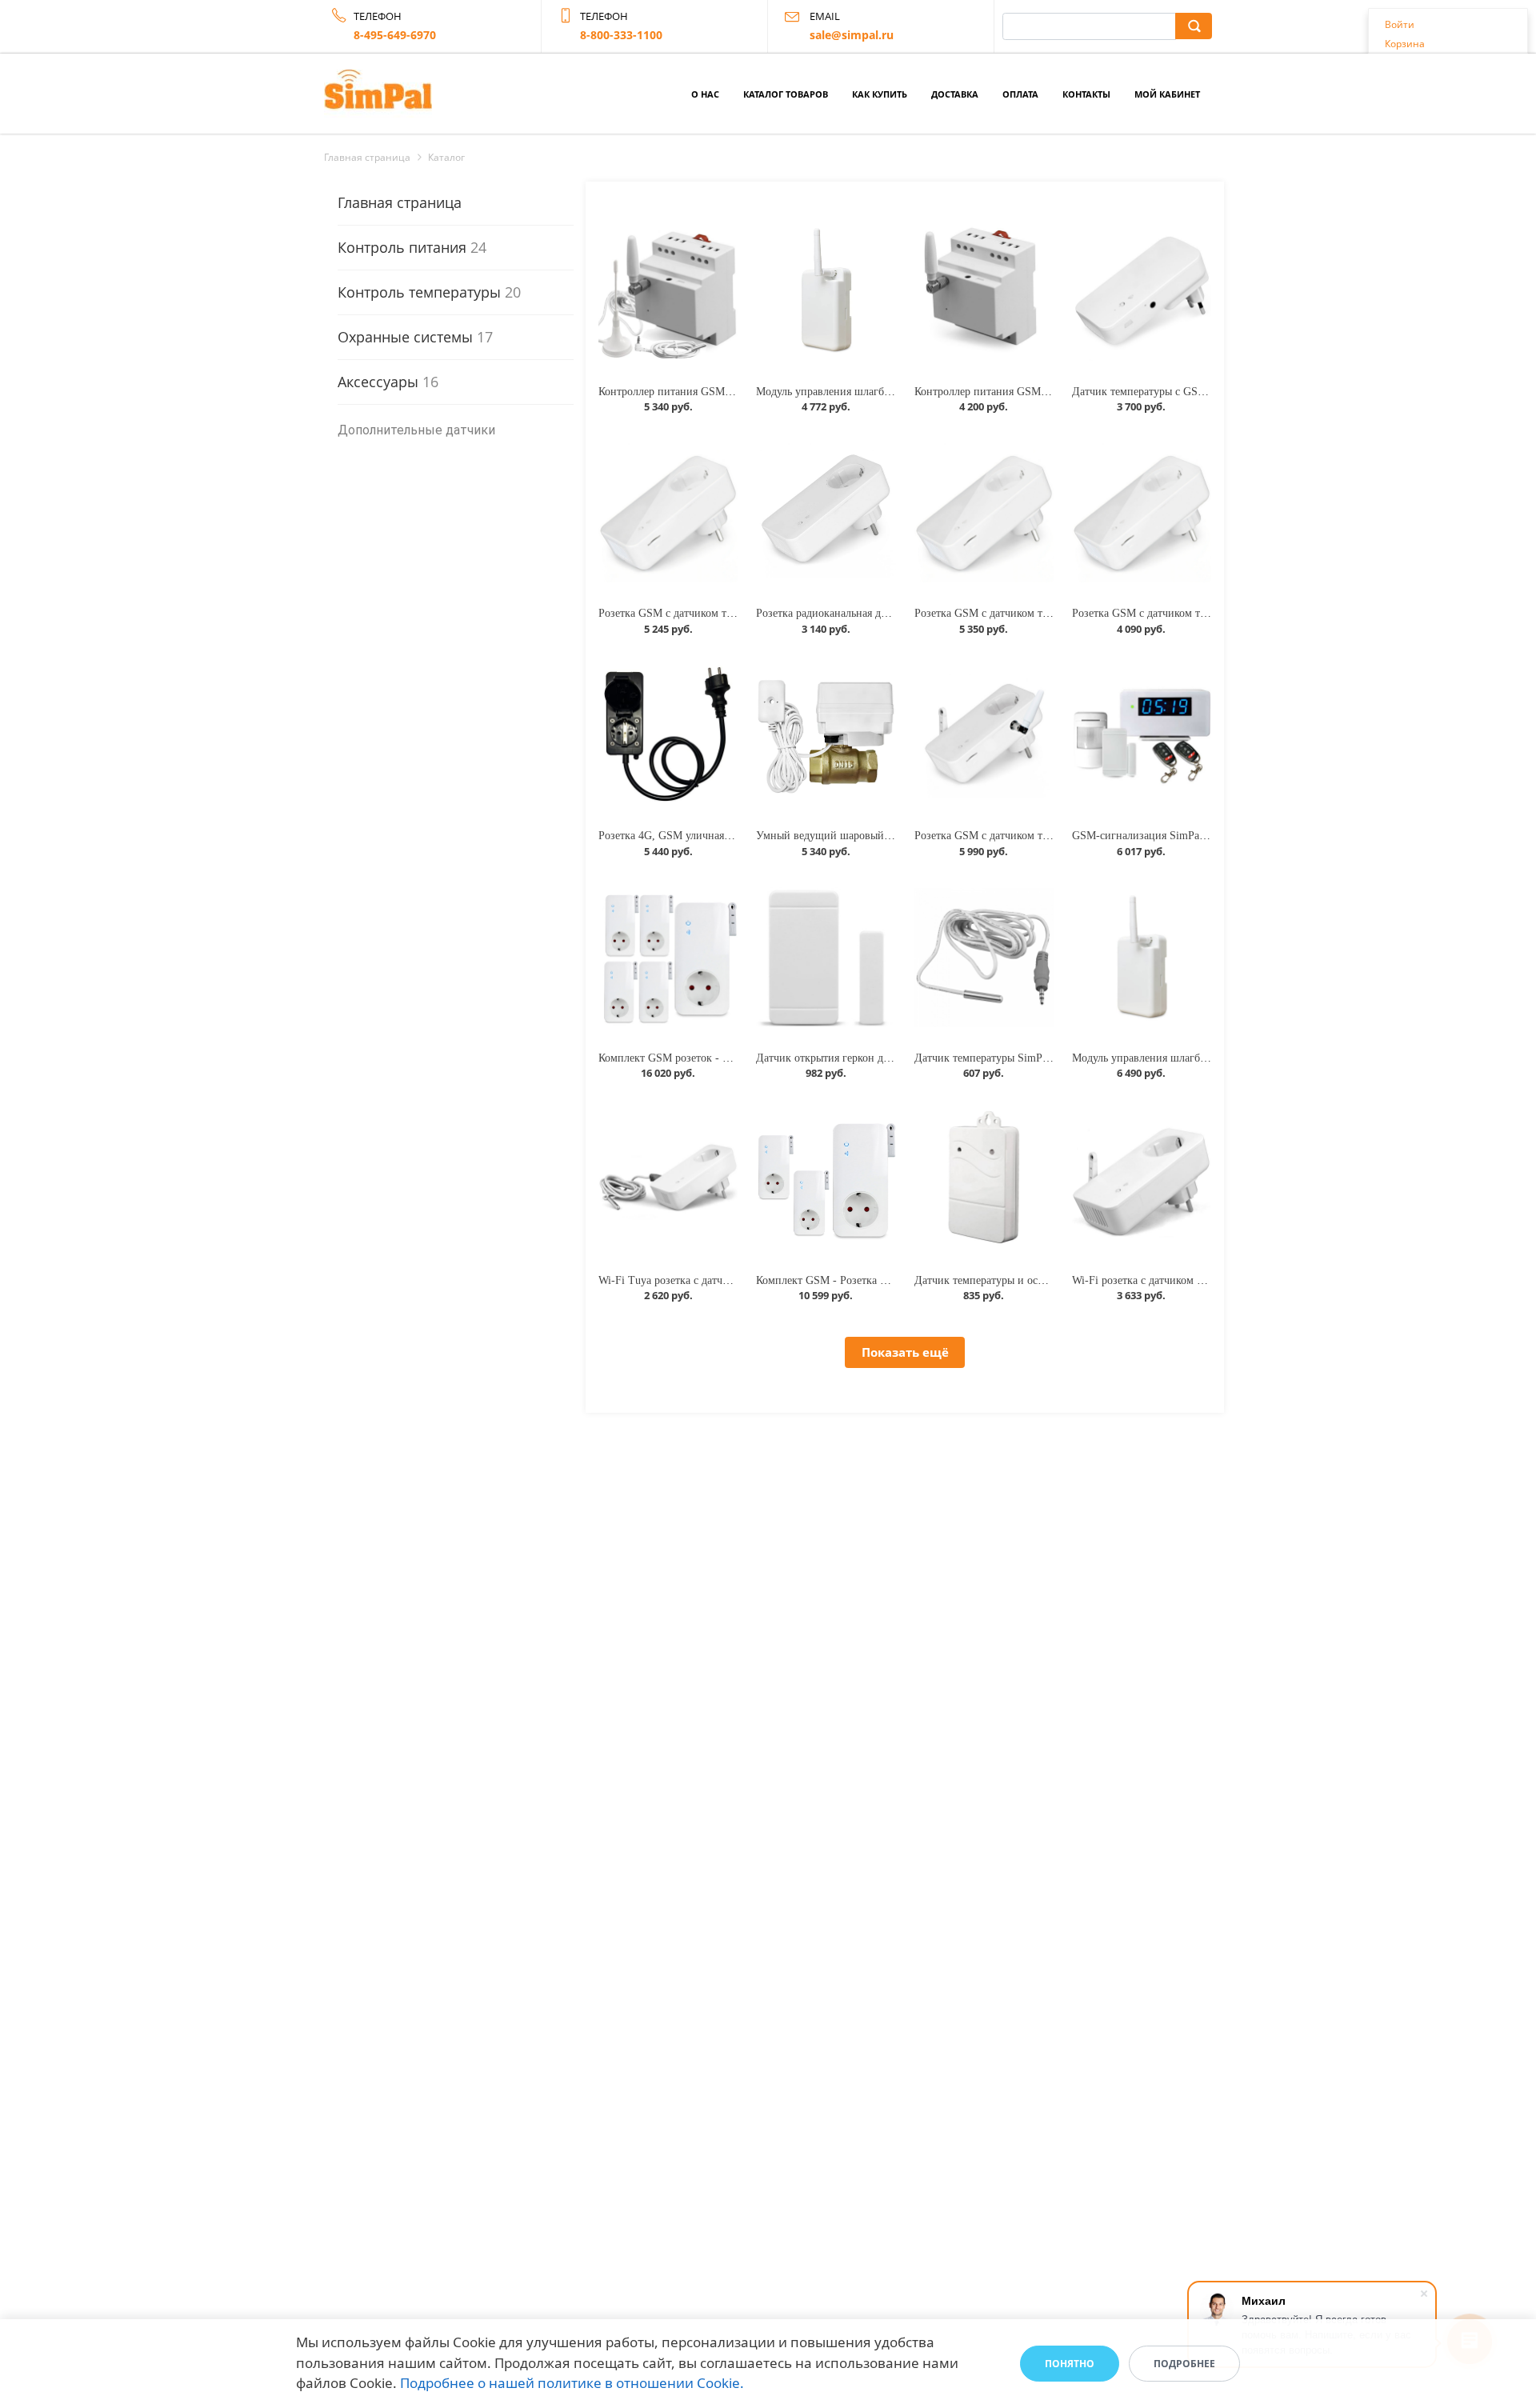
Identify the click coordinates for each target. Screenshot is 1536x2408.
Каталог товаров (786, 94)
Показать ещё (905, 1352)
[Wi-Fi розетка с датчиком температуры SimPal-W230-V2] (1142, 1179)
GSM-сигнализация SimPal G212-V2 (1160, 836)
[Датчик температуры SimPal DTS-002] (984, 958)
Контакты (1086, 94)
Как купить (880, 94)
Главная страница (400, 202)
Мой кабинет (1167, 94)
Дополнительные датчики (416, 430)
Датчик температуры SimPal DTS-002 (1005, 1058)
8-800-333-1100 (621, 35)
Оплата (1020, 94)
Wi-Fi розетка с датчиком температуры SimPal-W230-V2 (1208, 1280)
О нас (705, 94)
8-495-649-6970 (395, 35)
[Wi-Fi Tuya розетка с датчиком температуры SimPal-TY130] (668, 1179)
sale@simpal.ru (852, 35)
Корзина (1405, 44)
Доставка (955, 94)
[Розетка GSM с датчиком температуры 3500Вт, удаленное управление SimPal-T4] (1142, 513)
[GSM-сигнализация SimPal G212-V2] (1142, 735)
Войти (1400, 24)
